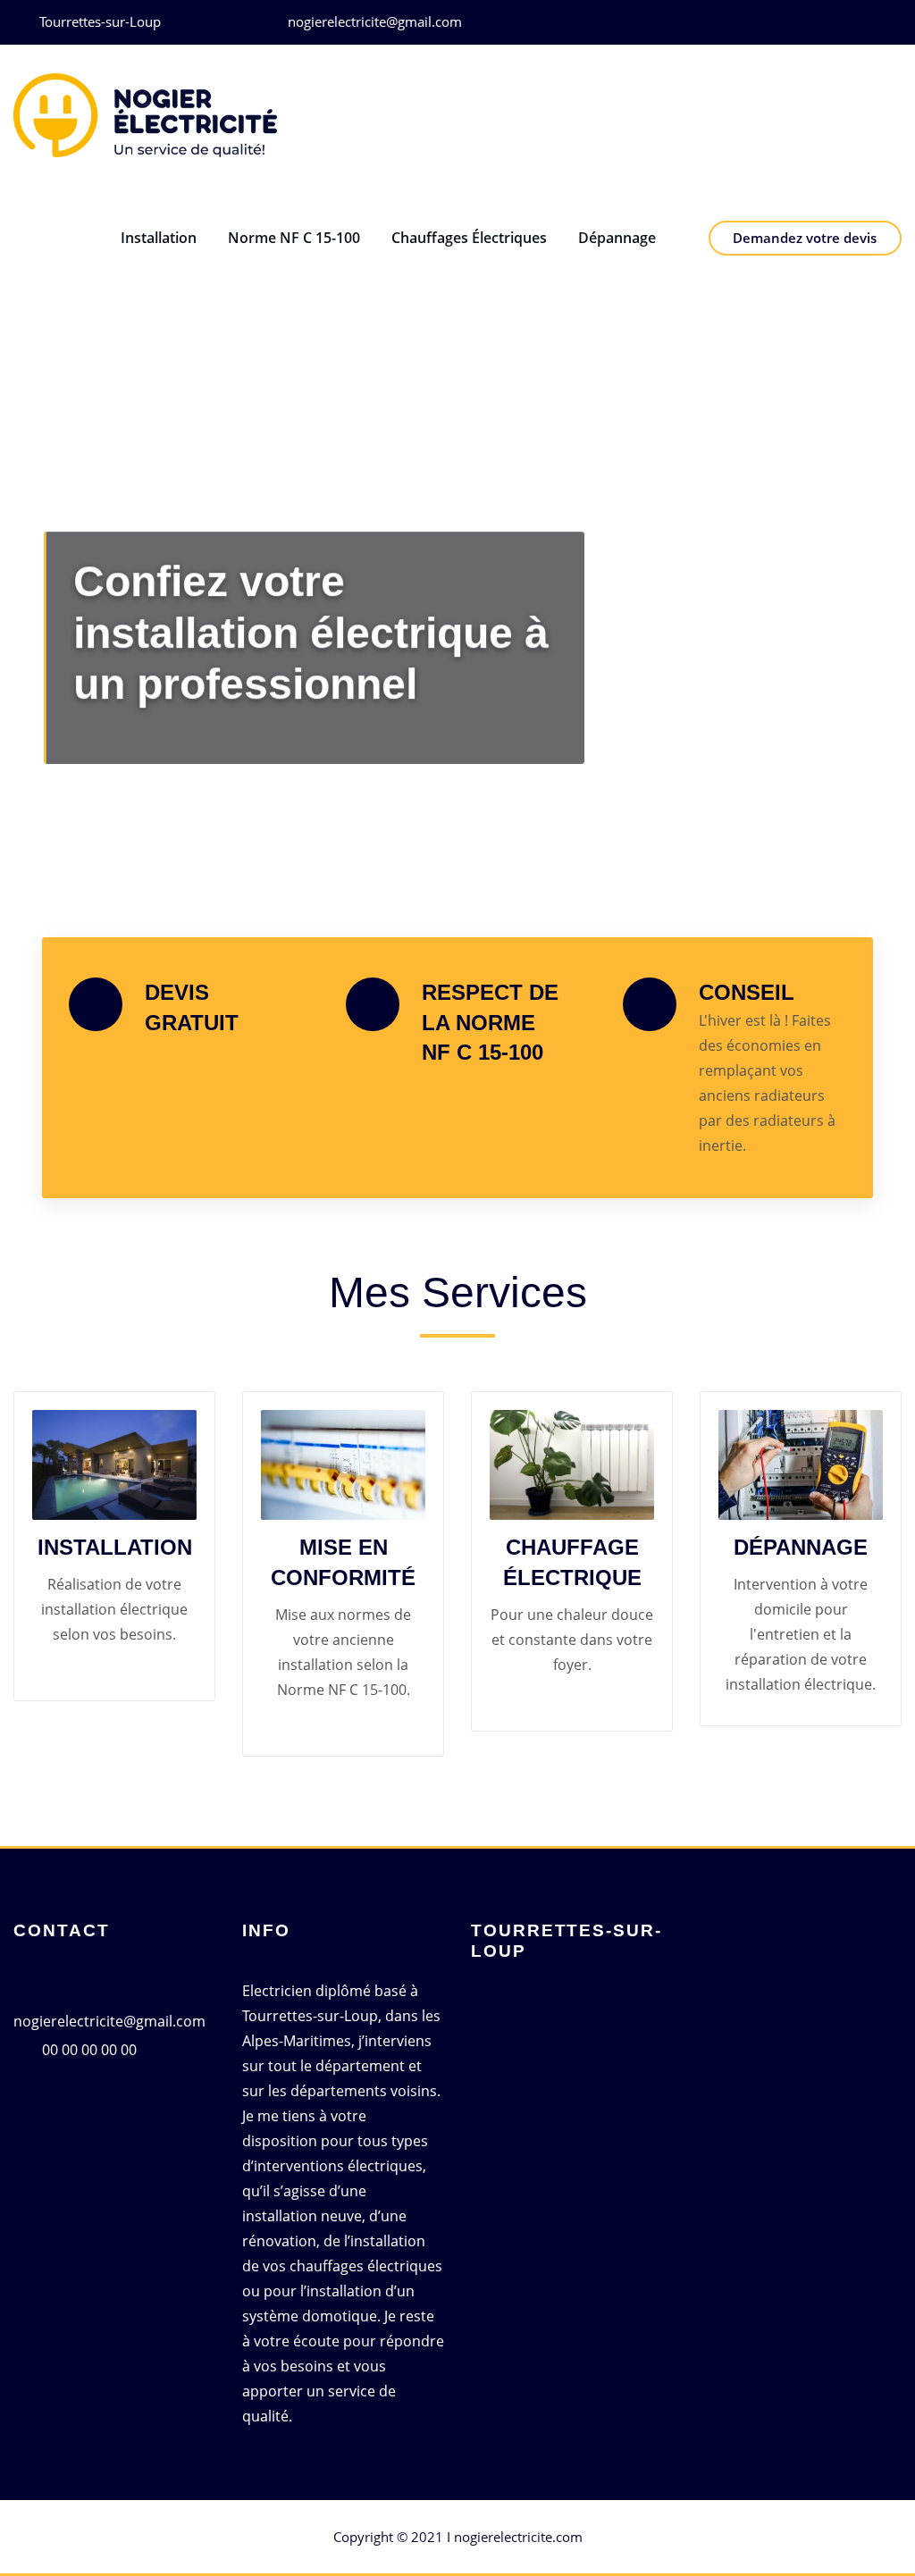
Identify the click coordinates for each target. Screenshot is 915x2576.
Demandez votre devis (805, 238)
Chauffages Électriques (469, 238)
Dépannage (617, 238)
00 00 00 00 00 (89, 2050)
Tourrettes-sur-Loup (100, 21)
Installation (159, 238)
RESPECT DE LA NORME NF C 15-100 (490, 1022)
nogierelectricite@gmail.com (375, 21)
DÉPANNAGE (801, 1547)
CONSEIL (747, 992)
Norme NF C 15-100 (294, 238)
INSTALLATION (115, 1547)
